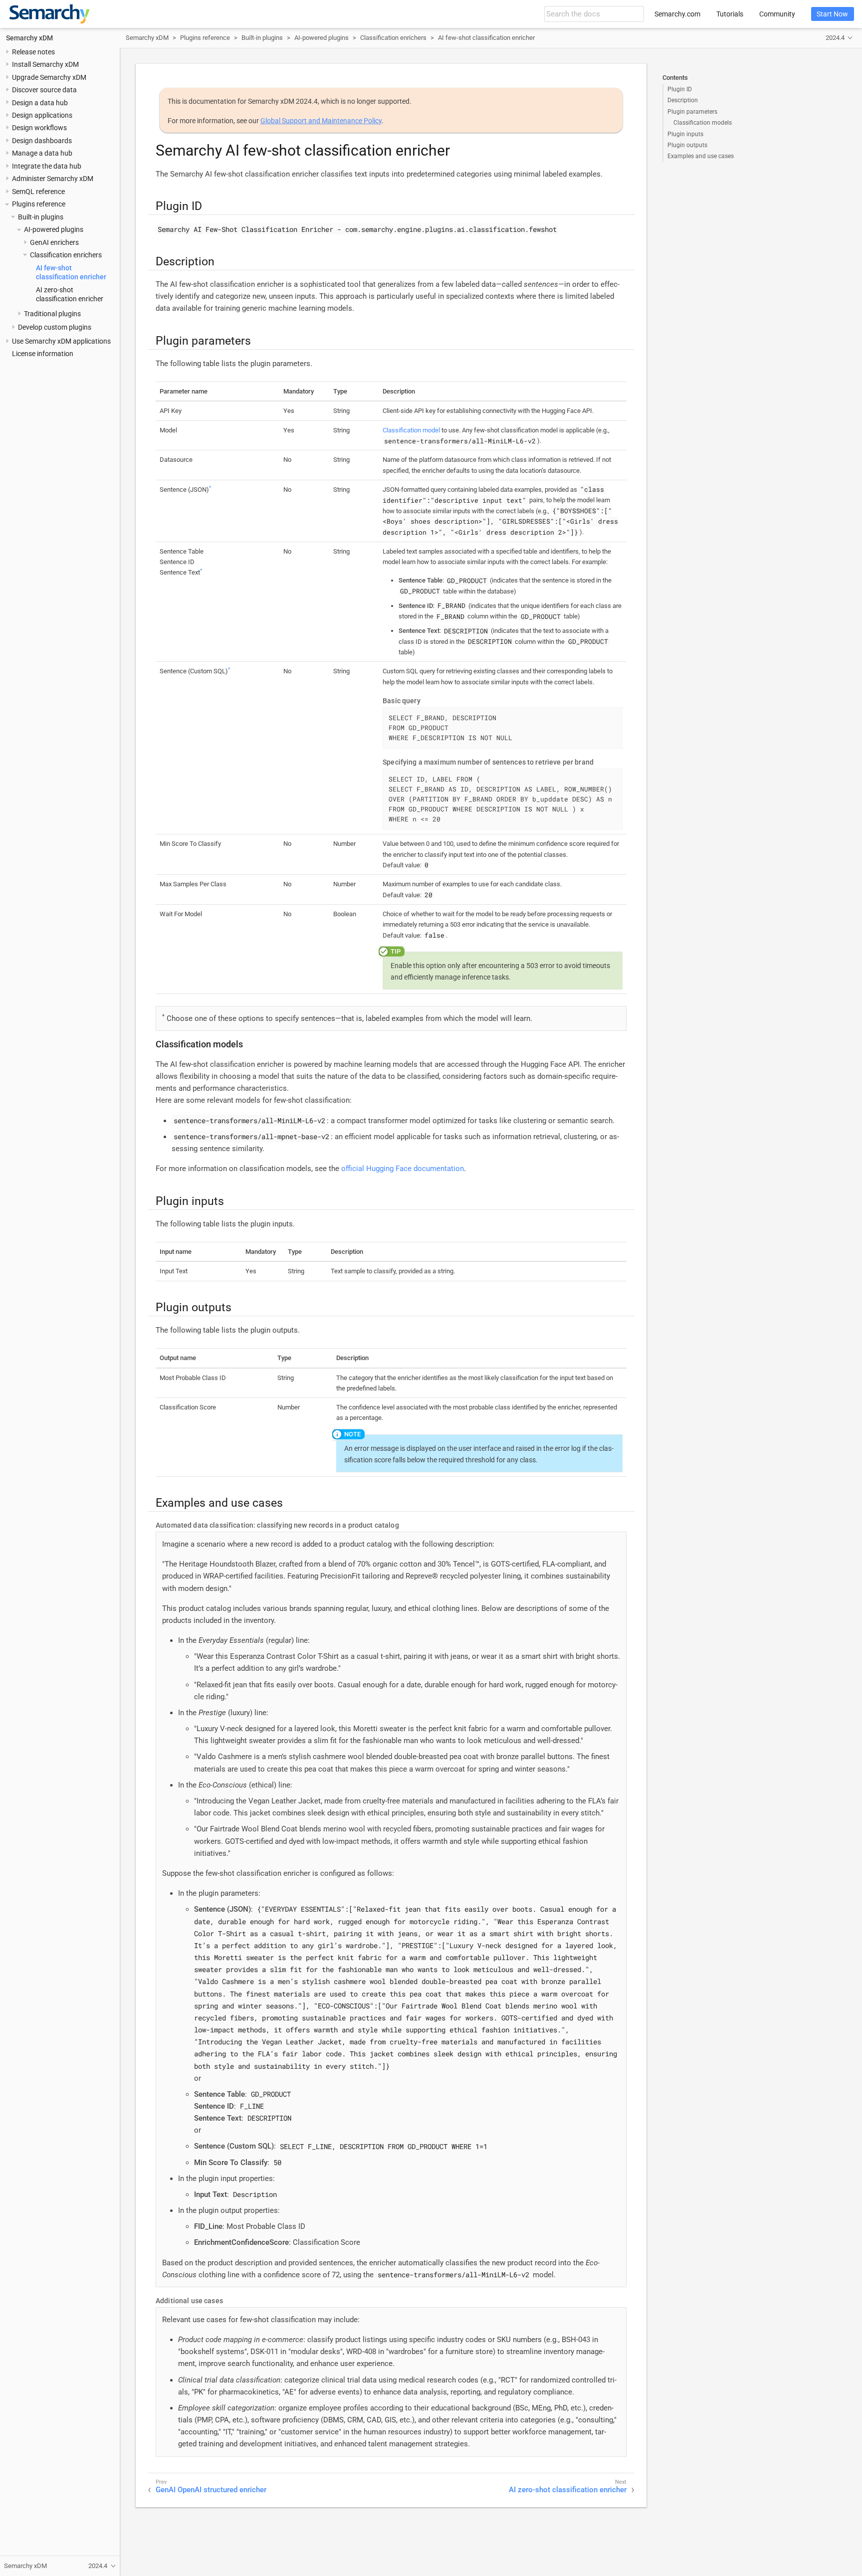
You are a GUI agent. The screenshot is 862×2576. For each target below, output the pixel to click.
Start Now (832, 14)
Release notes (33, 52)
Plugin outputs (687, 145)
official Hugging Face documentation (403, 1169)
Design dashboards (42, 141)
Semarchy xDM (29, 38)
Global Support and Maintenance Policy (321, 121)
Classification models (703, 123)
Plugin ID (680, 89)
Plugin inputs (685, 134)
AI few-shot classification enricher (486, 38)
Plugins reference (39, 204)
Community (777, 14)
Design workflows (39, 128)
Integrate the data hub (47, 166)
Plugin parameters (692, 112)
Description (683, 100)
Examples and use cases (701, 156)
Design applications (42, 115)
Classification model (411, 430)
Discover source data (44, 90)
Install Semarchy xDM (45, 64)
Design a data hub (40, 103)
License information (43, 354)
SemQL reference (38, 192)
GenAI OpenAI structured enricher (211, 2490)
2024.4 (835, 38)
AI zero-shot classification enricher (568, 2490)
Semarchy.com (677, 14)
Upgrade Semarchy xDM (49, 77)
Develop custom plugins (55, 327)
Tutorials (730, 14)
